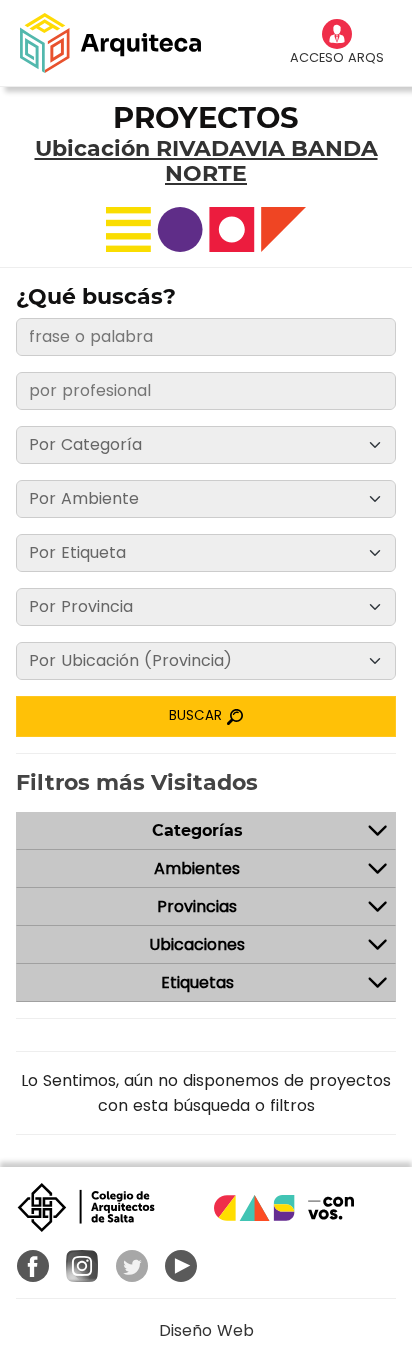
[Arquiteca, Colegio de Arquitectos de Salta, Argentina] (110, 43)
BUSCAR (197, 715)
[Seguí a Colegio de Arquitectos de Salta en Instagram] (83, 1266)
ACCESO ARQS (337, 57)
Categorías (197, 830)
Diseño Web (206, 1330)
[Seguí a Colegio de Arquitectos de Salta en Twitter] (132, 1266)
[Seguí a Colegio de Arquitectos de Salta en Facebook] (33, 1266)
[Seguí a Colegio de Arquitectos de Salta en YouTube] (182, 1266)
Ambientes (197, 868)
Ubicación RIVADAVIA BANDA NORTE (206, 161)
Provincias (197, 906)
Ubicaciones (197, 944)
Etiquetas (197, 982)
